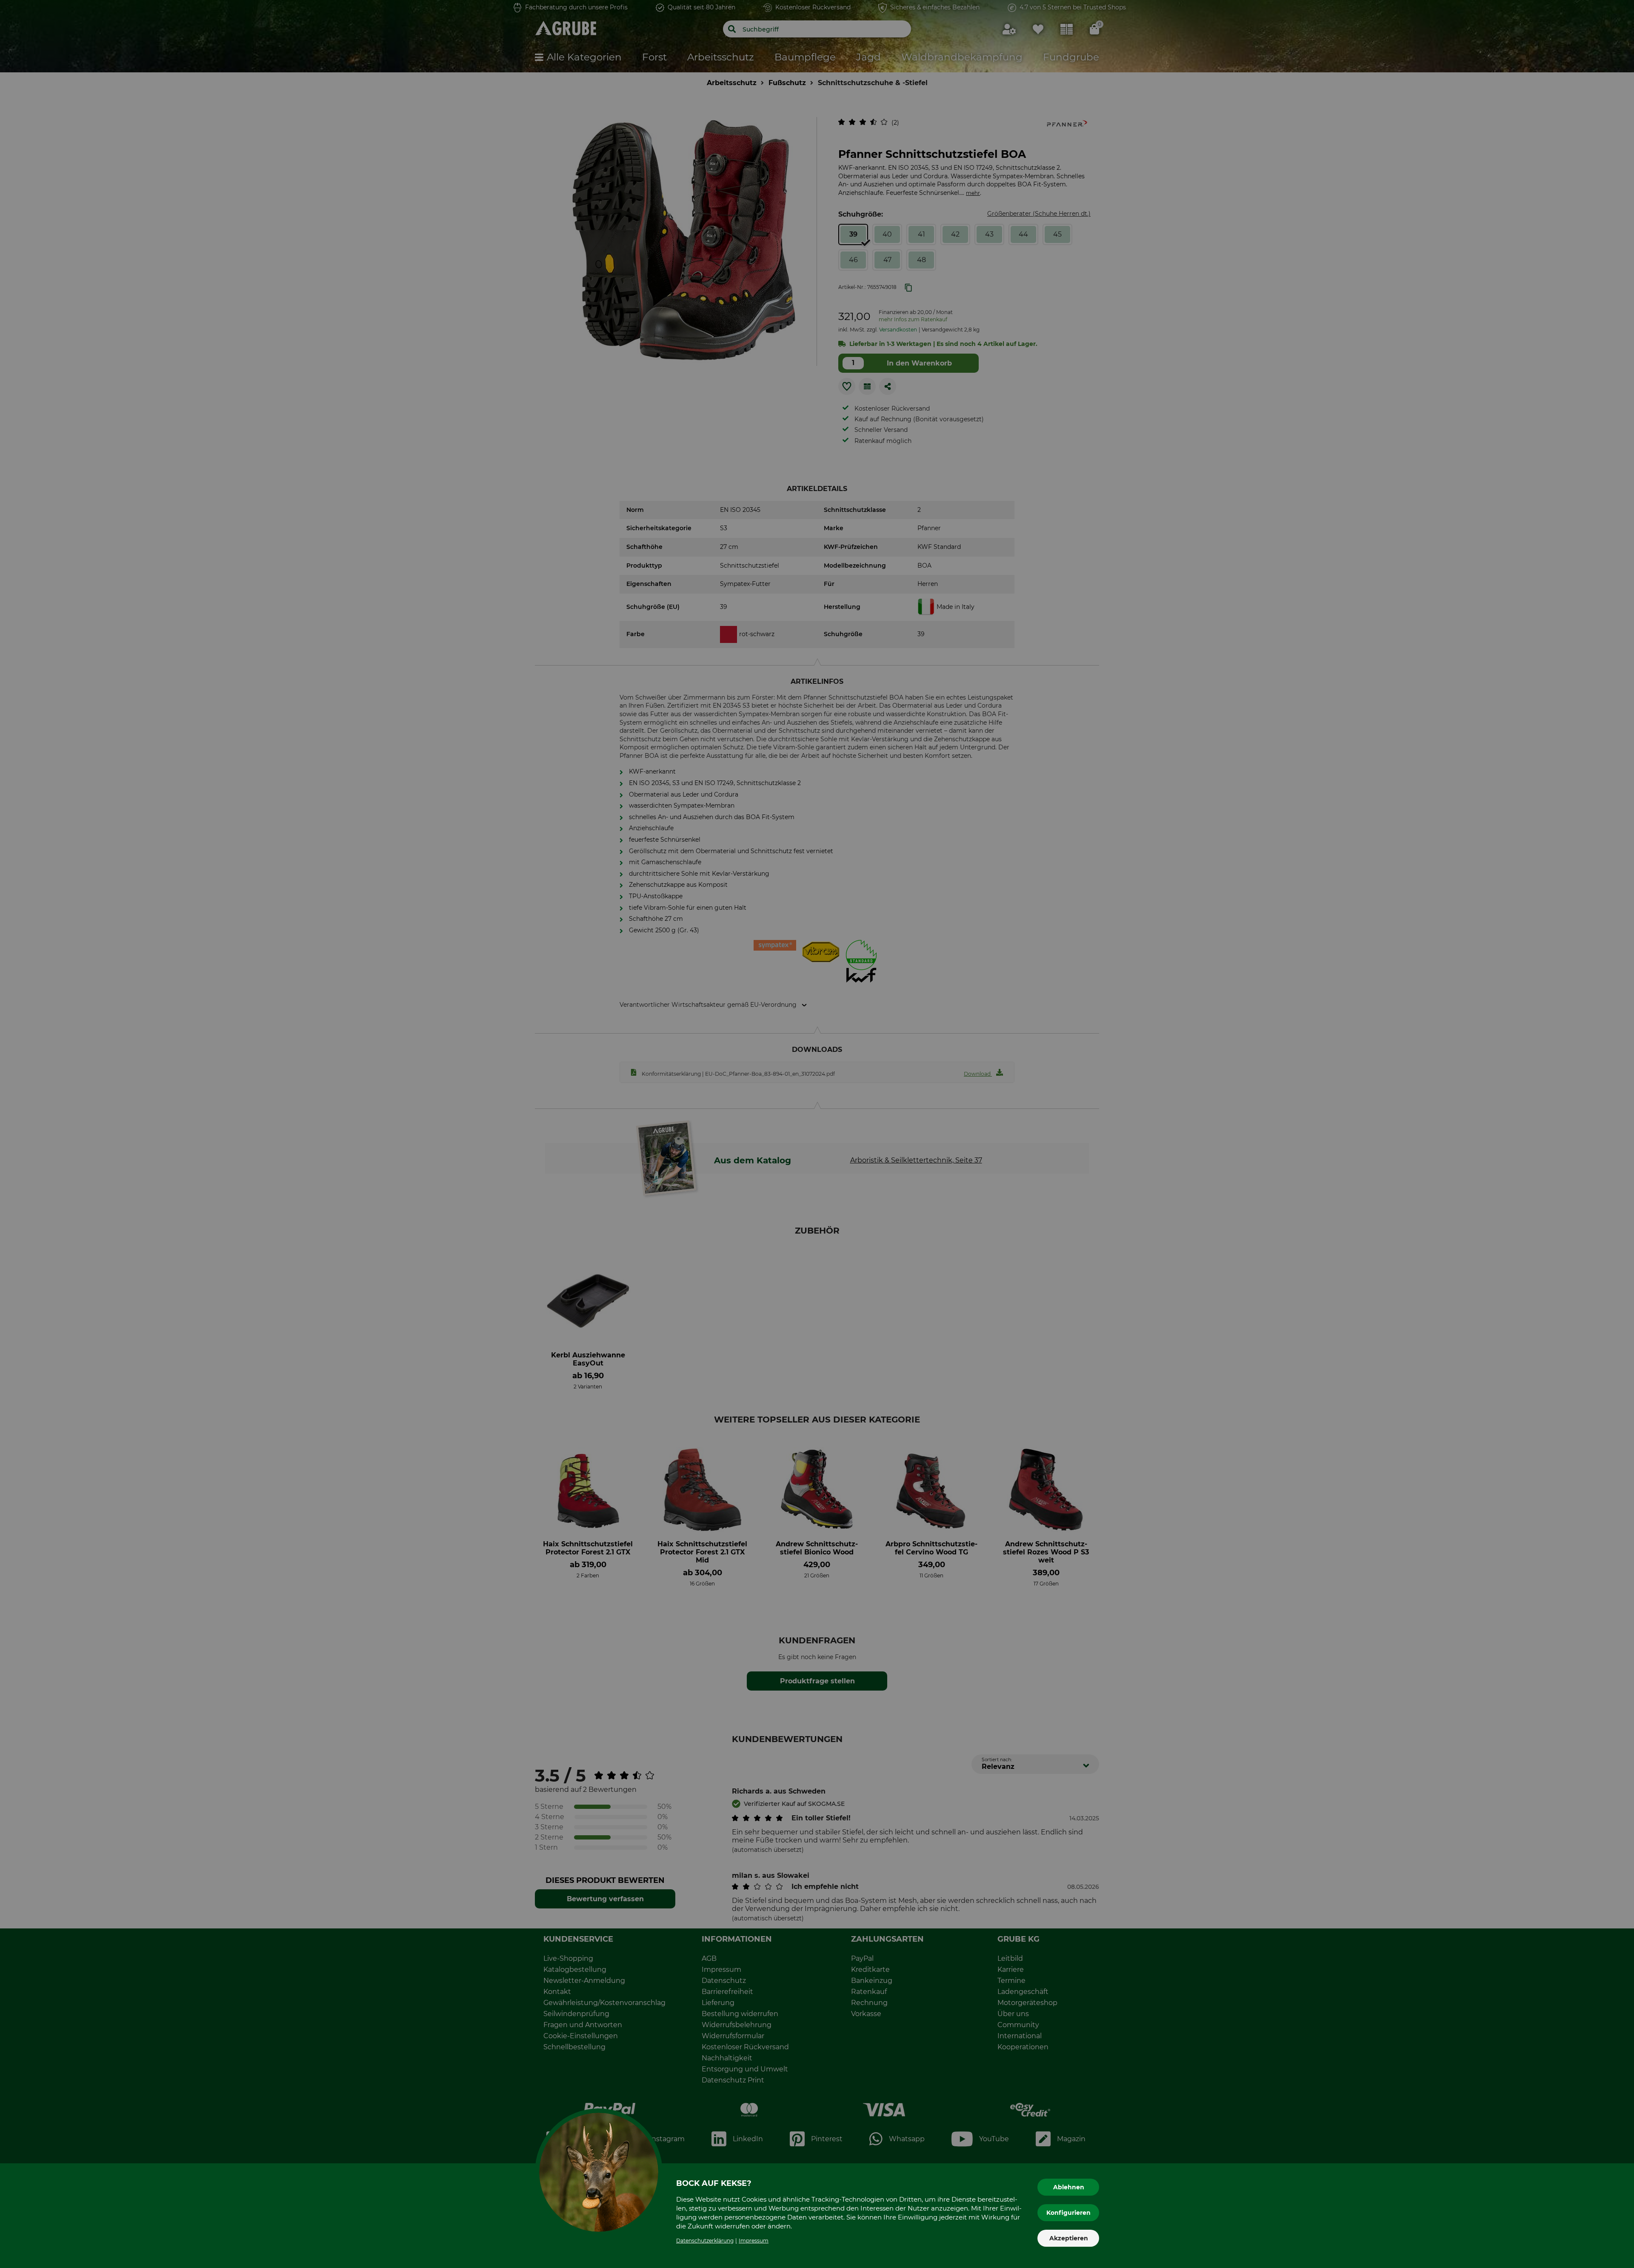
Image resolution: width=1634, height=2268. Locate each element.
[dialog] (817, 1134)
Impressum (754, 2241)
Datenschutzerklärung (705, 2241)
